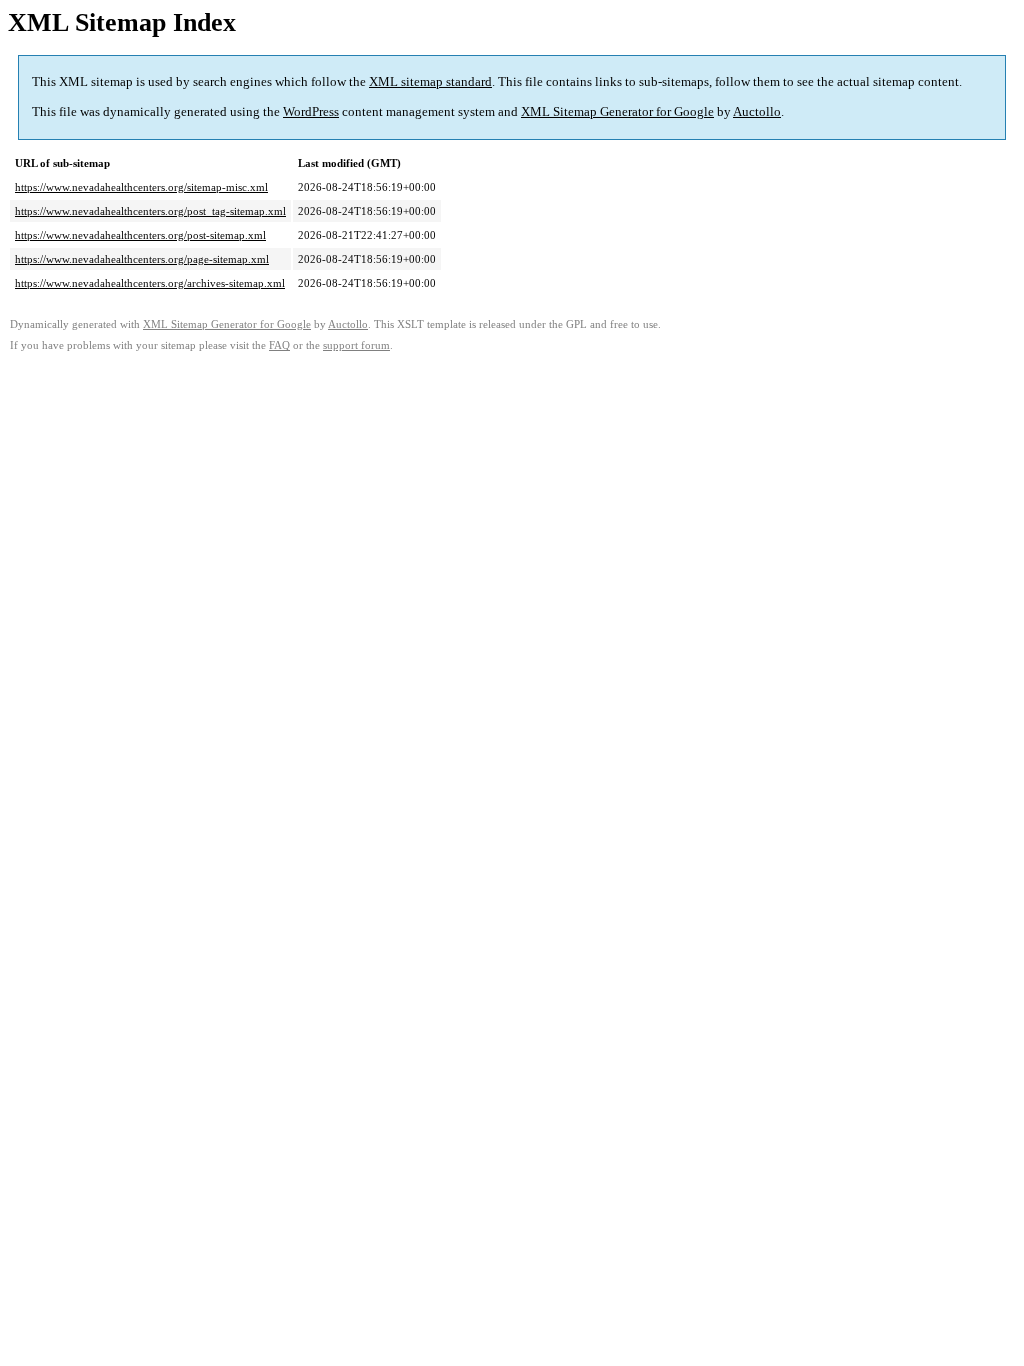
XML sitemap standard (430, 81)
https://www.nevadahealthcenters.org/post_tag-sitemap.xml (150, 211)
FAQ (279, 345)
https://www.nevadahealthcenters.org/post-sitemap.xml (140, 235)
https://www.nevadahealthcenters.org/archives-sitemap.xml (150, 283)
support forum (356, 345)
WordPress (311, 111)
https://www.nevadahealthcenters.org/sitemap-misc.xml (141, 187)
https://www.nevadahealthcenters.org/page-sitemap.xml (142, 259)
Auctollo (757, 111)
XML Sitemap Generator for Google (617, 111)
